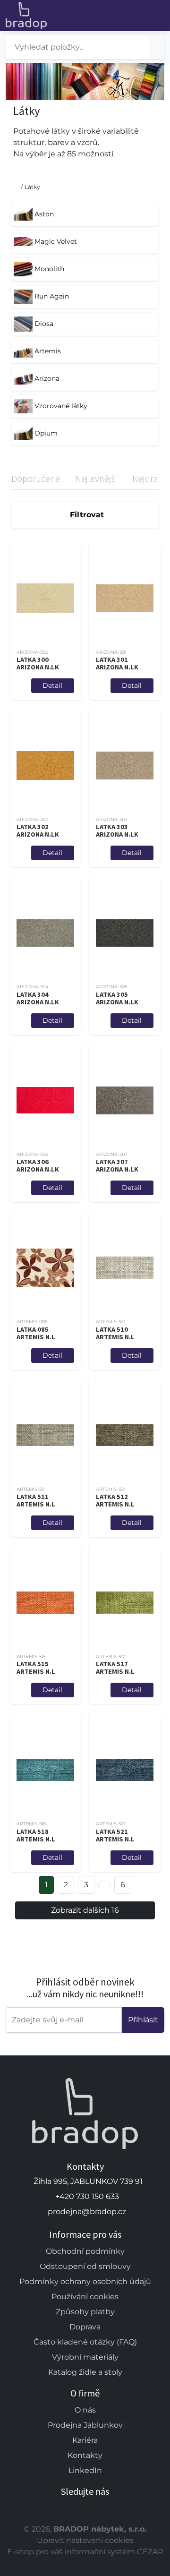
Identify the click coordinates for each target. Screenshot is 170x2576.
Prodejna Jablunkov (85, 2425)
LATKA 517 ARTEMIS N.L (115, 1668)
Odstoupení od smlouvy (85, 2266)
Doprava (85, 2327)
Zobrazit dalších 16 (85, 1910)
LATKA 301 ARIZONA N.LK (117, 663)
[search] (157, 47)
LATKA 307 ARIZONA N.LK (117, 1165)
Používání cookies (85, 2297)
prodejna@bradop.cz (87, 2212)
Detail (52, 685)
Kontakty (85, 2455)
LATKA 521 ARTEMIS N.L (115, 1835)
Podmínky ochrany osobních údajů (85, 2281)
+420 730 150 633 (87, 2196)
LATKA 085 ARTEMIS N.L (36, 1333)
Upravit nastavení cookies (85, 2540)
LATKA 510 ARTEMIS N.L (115, 1333)
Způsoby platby (85, 2312)
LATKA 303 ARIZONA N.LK (117, 830)
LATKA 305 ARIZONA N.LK (117, 998)
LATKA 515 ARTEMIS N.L (36, 1668)
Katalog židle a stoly (85, 2372)
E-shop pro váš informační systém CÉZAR (85, 2552)
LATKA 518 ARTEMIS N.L (36, 1835)
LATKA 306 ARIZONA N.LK (38, 1165)
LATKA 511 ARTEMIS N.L (36, 1500)
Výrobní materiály (85, 2357)
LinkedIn (85, 2470)
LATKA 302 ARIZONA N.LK (38, 830)
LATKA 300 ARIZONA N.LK (38, 663)
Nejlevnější (96, 478)
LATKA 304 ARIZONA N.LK (38, 998)
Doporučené (36, 478)
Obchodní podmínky (85, 2251)
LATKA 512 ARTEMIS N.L (115, 1500)
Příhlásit (143, 2020)
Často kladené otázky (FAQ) (85, 2342)
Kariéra (85, 2440)
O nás (85, 2410)
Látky (32, 187)
